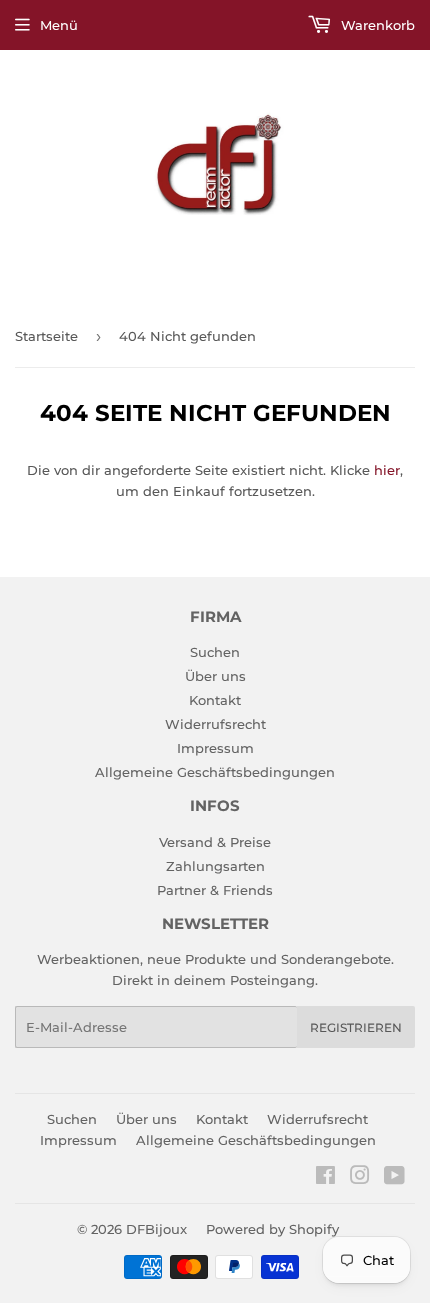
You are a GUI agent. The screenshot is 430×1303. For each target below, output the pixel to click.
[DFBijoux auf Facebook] (325, 1178)
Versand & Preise (215, 842)
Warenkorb (376, 25)
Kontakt (215, 700)
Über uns (215, 676)
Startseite (46, 336)
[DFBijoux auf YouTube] (394, 1178)
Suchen (215, 652)
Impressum (215, 748)
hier (387, 470)
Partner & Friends (215, 890)
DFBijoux (156, 1229)
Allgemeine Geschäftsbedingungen (215, 772)
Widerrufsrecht (215, 724)
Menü (59, 25)
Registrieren (356, 1027)
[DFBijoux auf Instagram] (360, 1178)
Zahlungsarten (215, 866)
